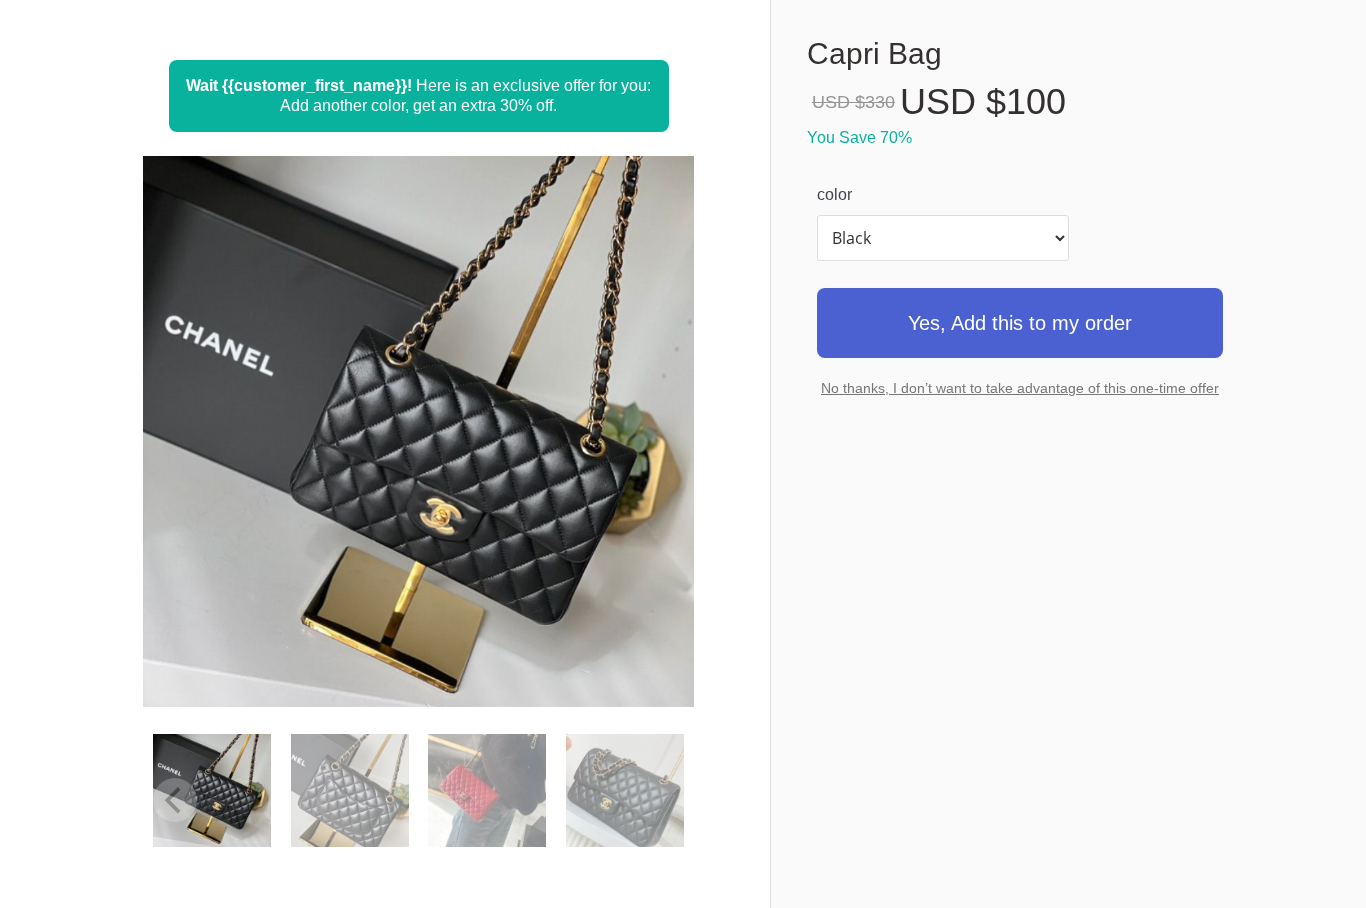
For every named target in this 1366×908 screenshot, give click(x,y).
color (834, 194)
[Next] (652, 457)
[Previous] (185, 457)
